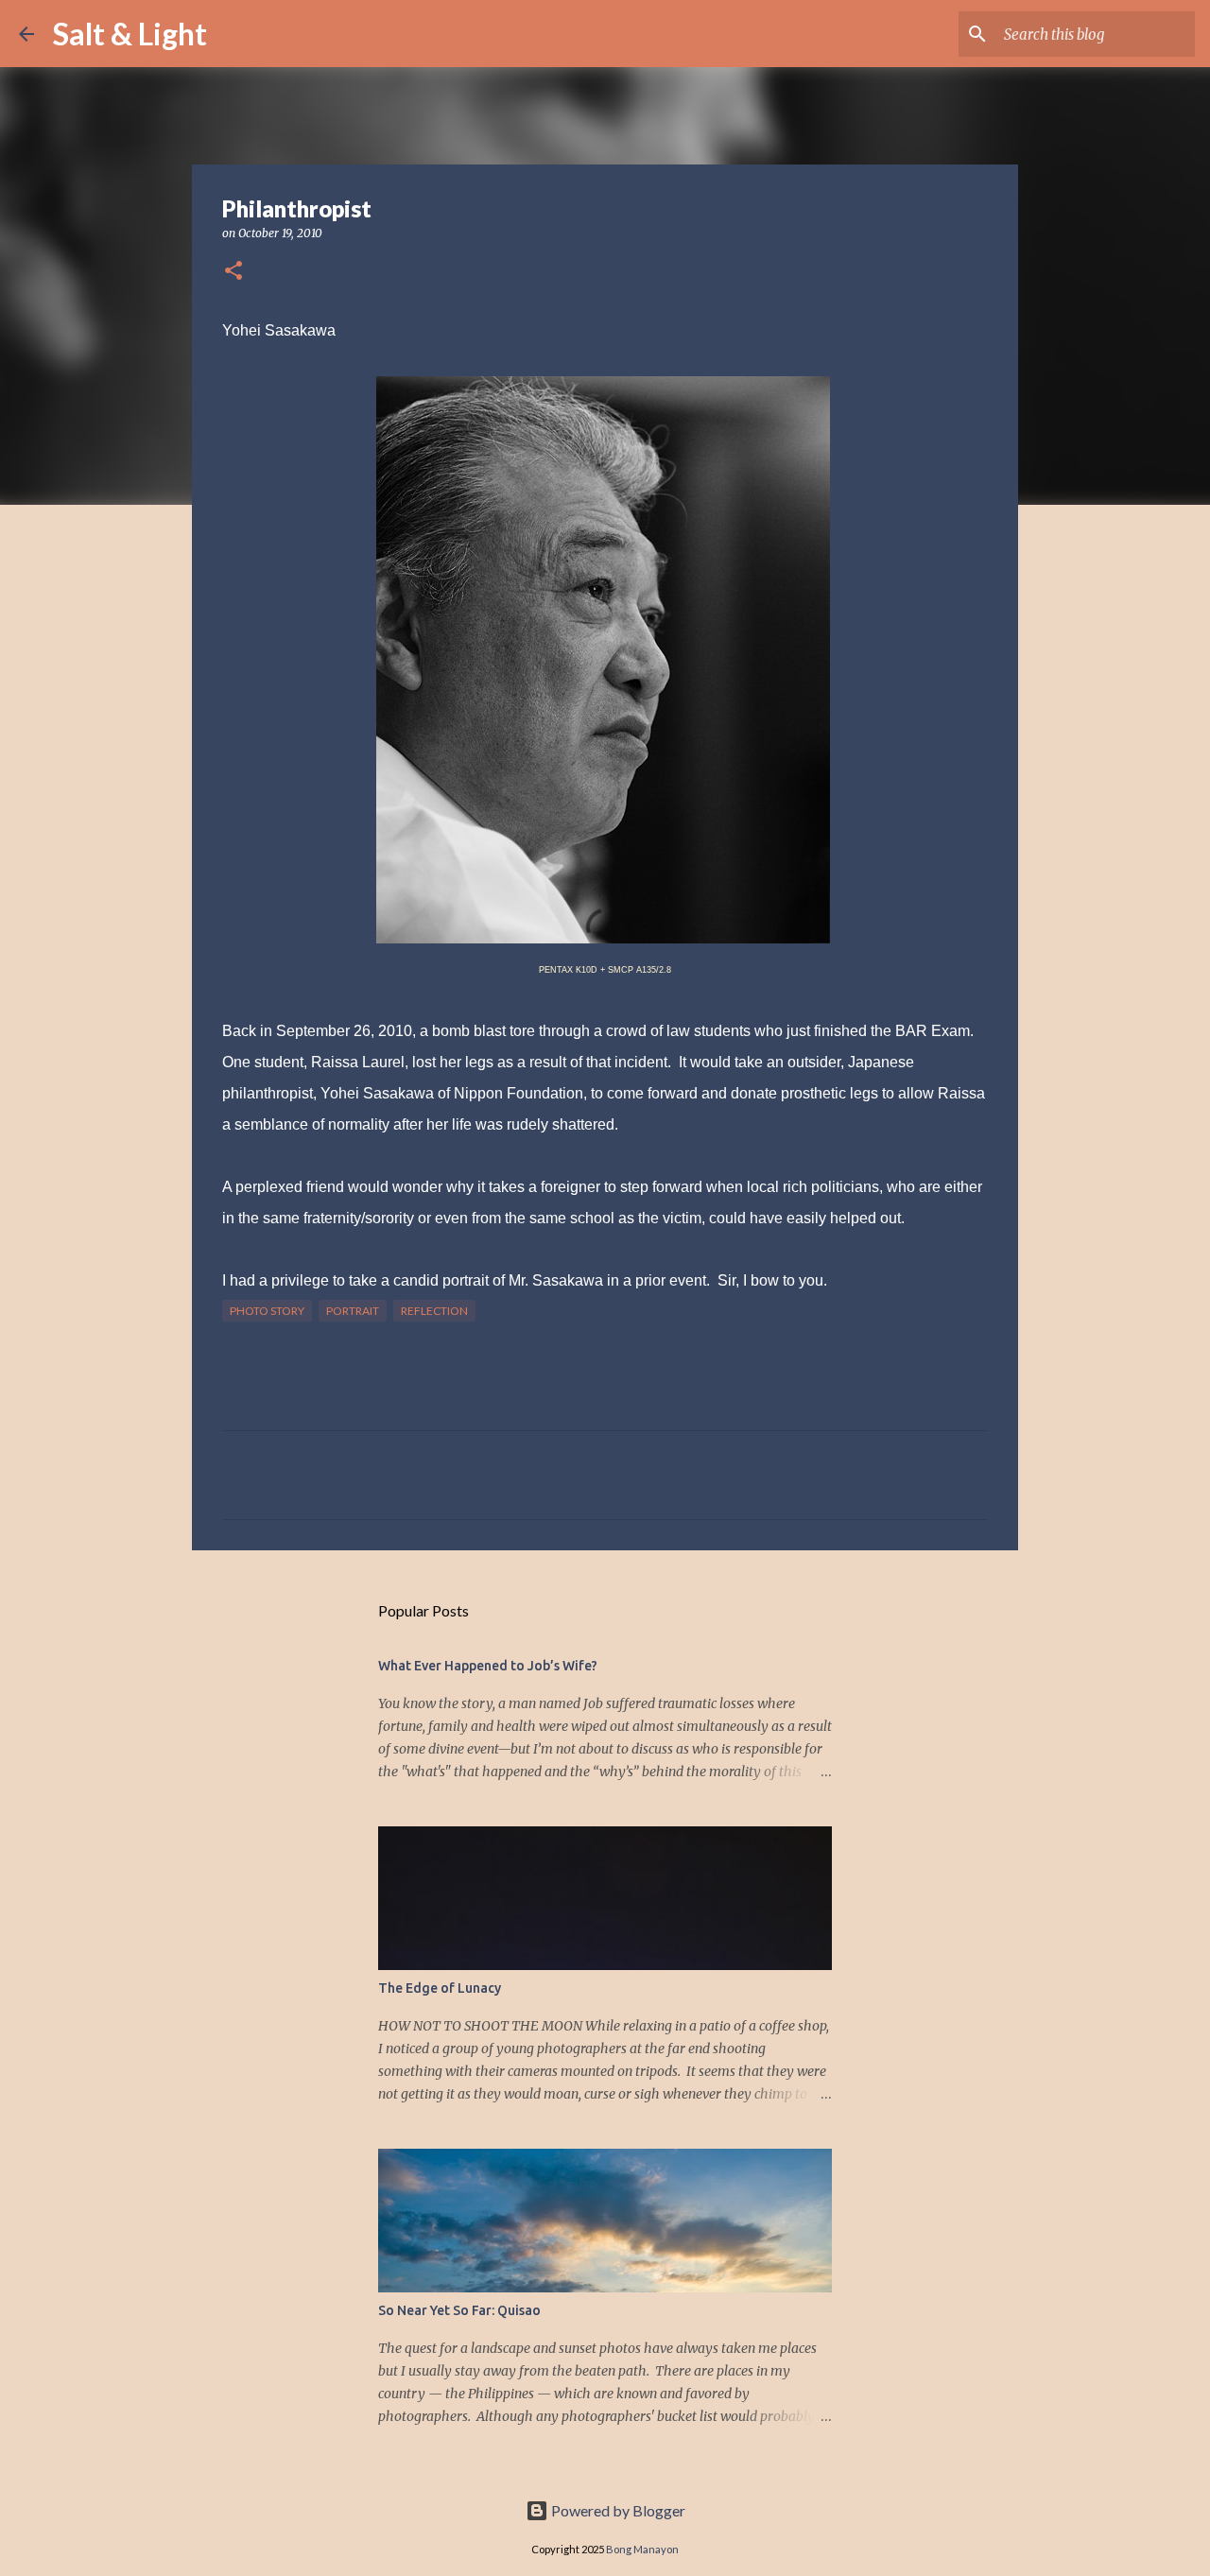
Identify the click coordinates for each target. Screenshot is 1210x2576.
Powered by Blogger (617, 2510)
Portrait (353, 1311)
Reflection (434, 1311)
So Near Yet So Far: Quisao (459, 2310)
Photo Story (267, 1311)
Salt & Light (130, 34)
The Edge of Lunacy (440, 1988)
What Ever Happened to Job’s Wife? (488, 1666)
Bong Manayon (642, 2549)
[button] (233, 272)
